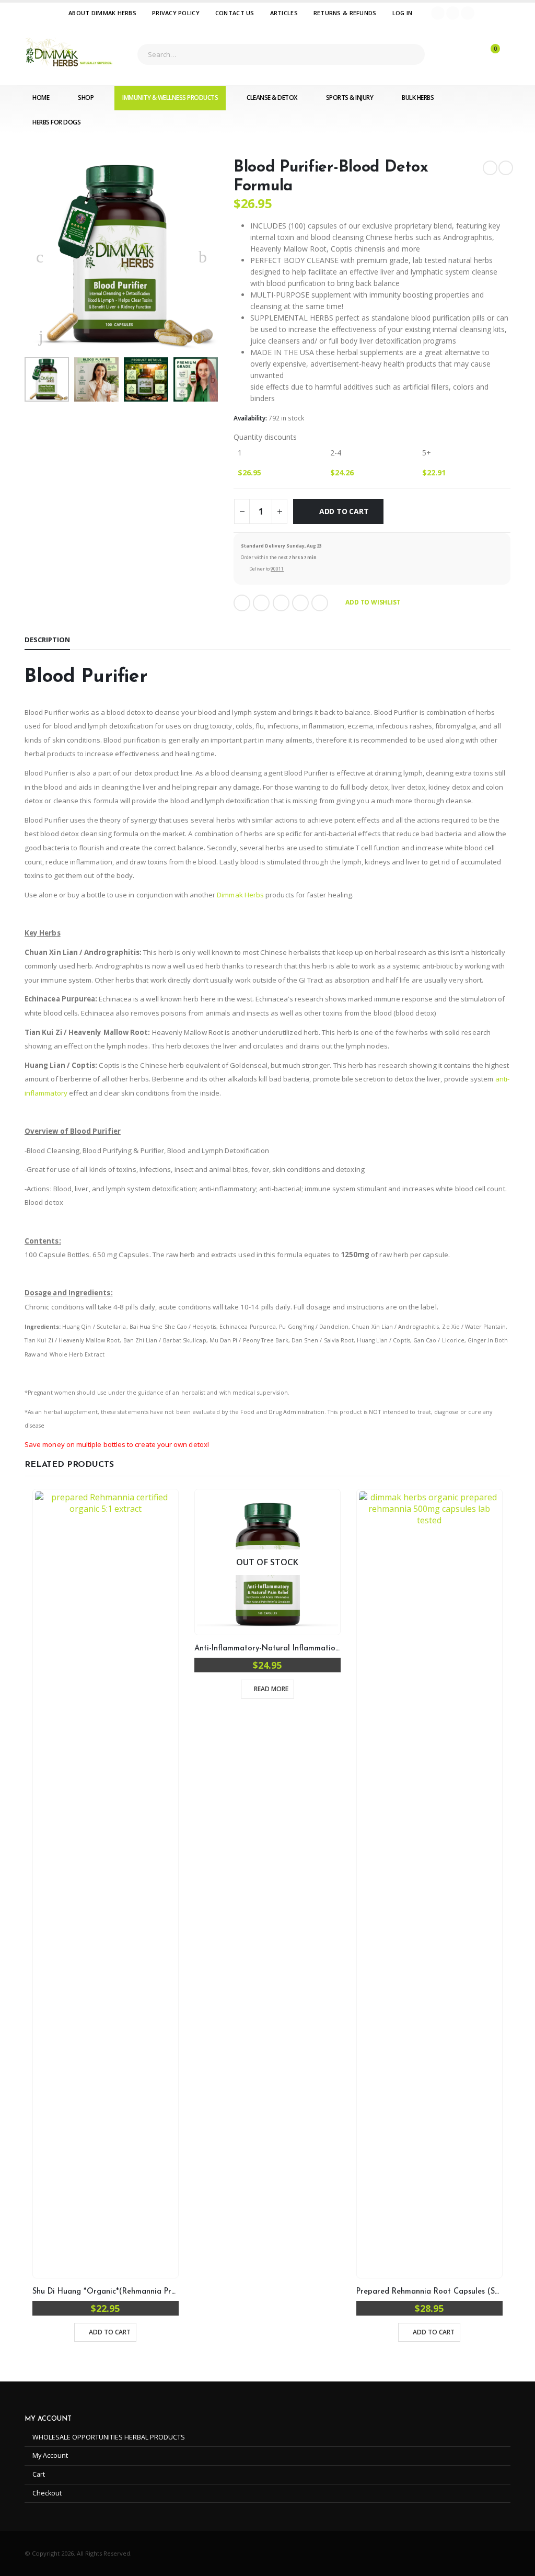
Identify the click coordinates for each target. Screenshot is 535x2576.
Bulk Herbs (418, 98)
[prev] (490, 168)
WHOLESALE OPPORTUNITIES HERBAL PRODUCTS (109, 2437)
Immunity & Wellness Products (170, 98)
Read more (271, 1689)
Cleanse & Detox (272, 98)
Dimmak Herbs (240, 895)
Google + (300, 603)
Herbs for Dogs (56, 122)
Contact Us (235, 13)
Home (41, 98)
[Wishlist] (461, 54)
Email (320, 603)
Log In (403, 13)
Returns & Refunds (345, 13)
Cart (39, 2474)
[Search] (409, 54)
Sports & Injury (350, 98)
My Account (50, 2455)
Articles (284, 13)
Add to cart (344, 511)
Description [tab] (47, 640)
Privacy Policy (176, 13)
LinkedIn (281, 603)
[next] (506, 168)
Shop (86, 98)
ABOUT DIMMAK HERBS (102, 13)
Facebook (242, 603)
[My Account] (435, 54)
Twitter (261, 603)
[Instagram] (468, 13)
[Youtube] (453, 13)
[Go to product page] (106, 1884)
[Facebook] (438, 13)
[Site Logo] (69, 54)
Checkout (47, 2493)
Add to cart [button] (110, 2332)
